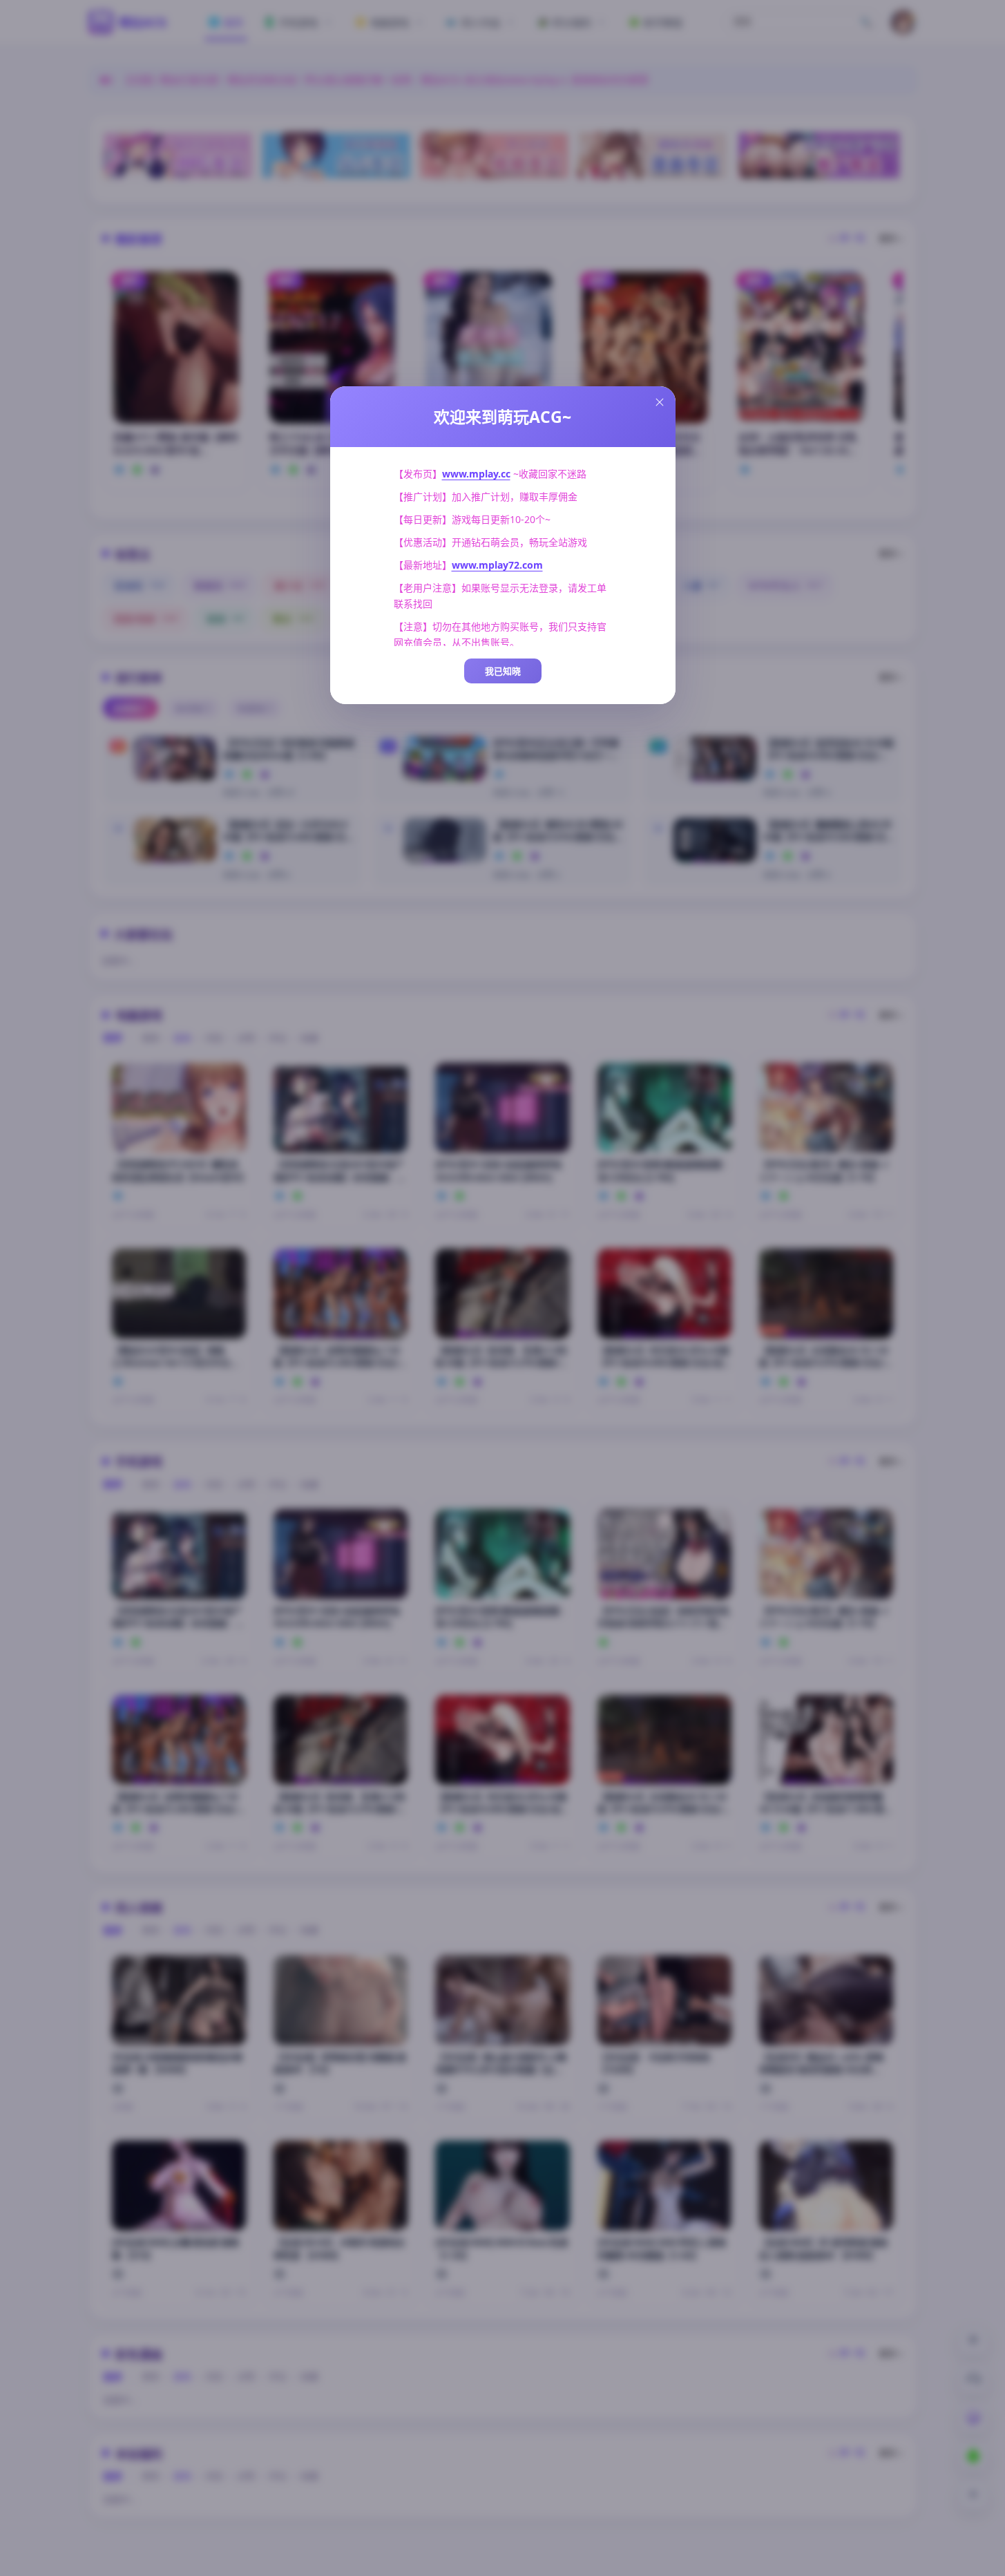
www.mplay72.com (497, 565)
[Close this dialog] (660, 402)
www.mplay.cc (476, 474)
